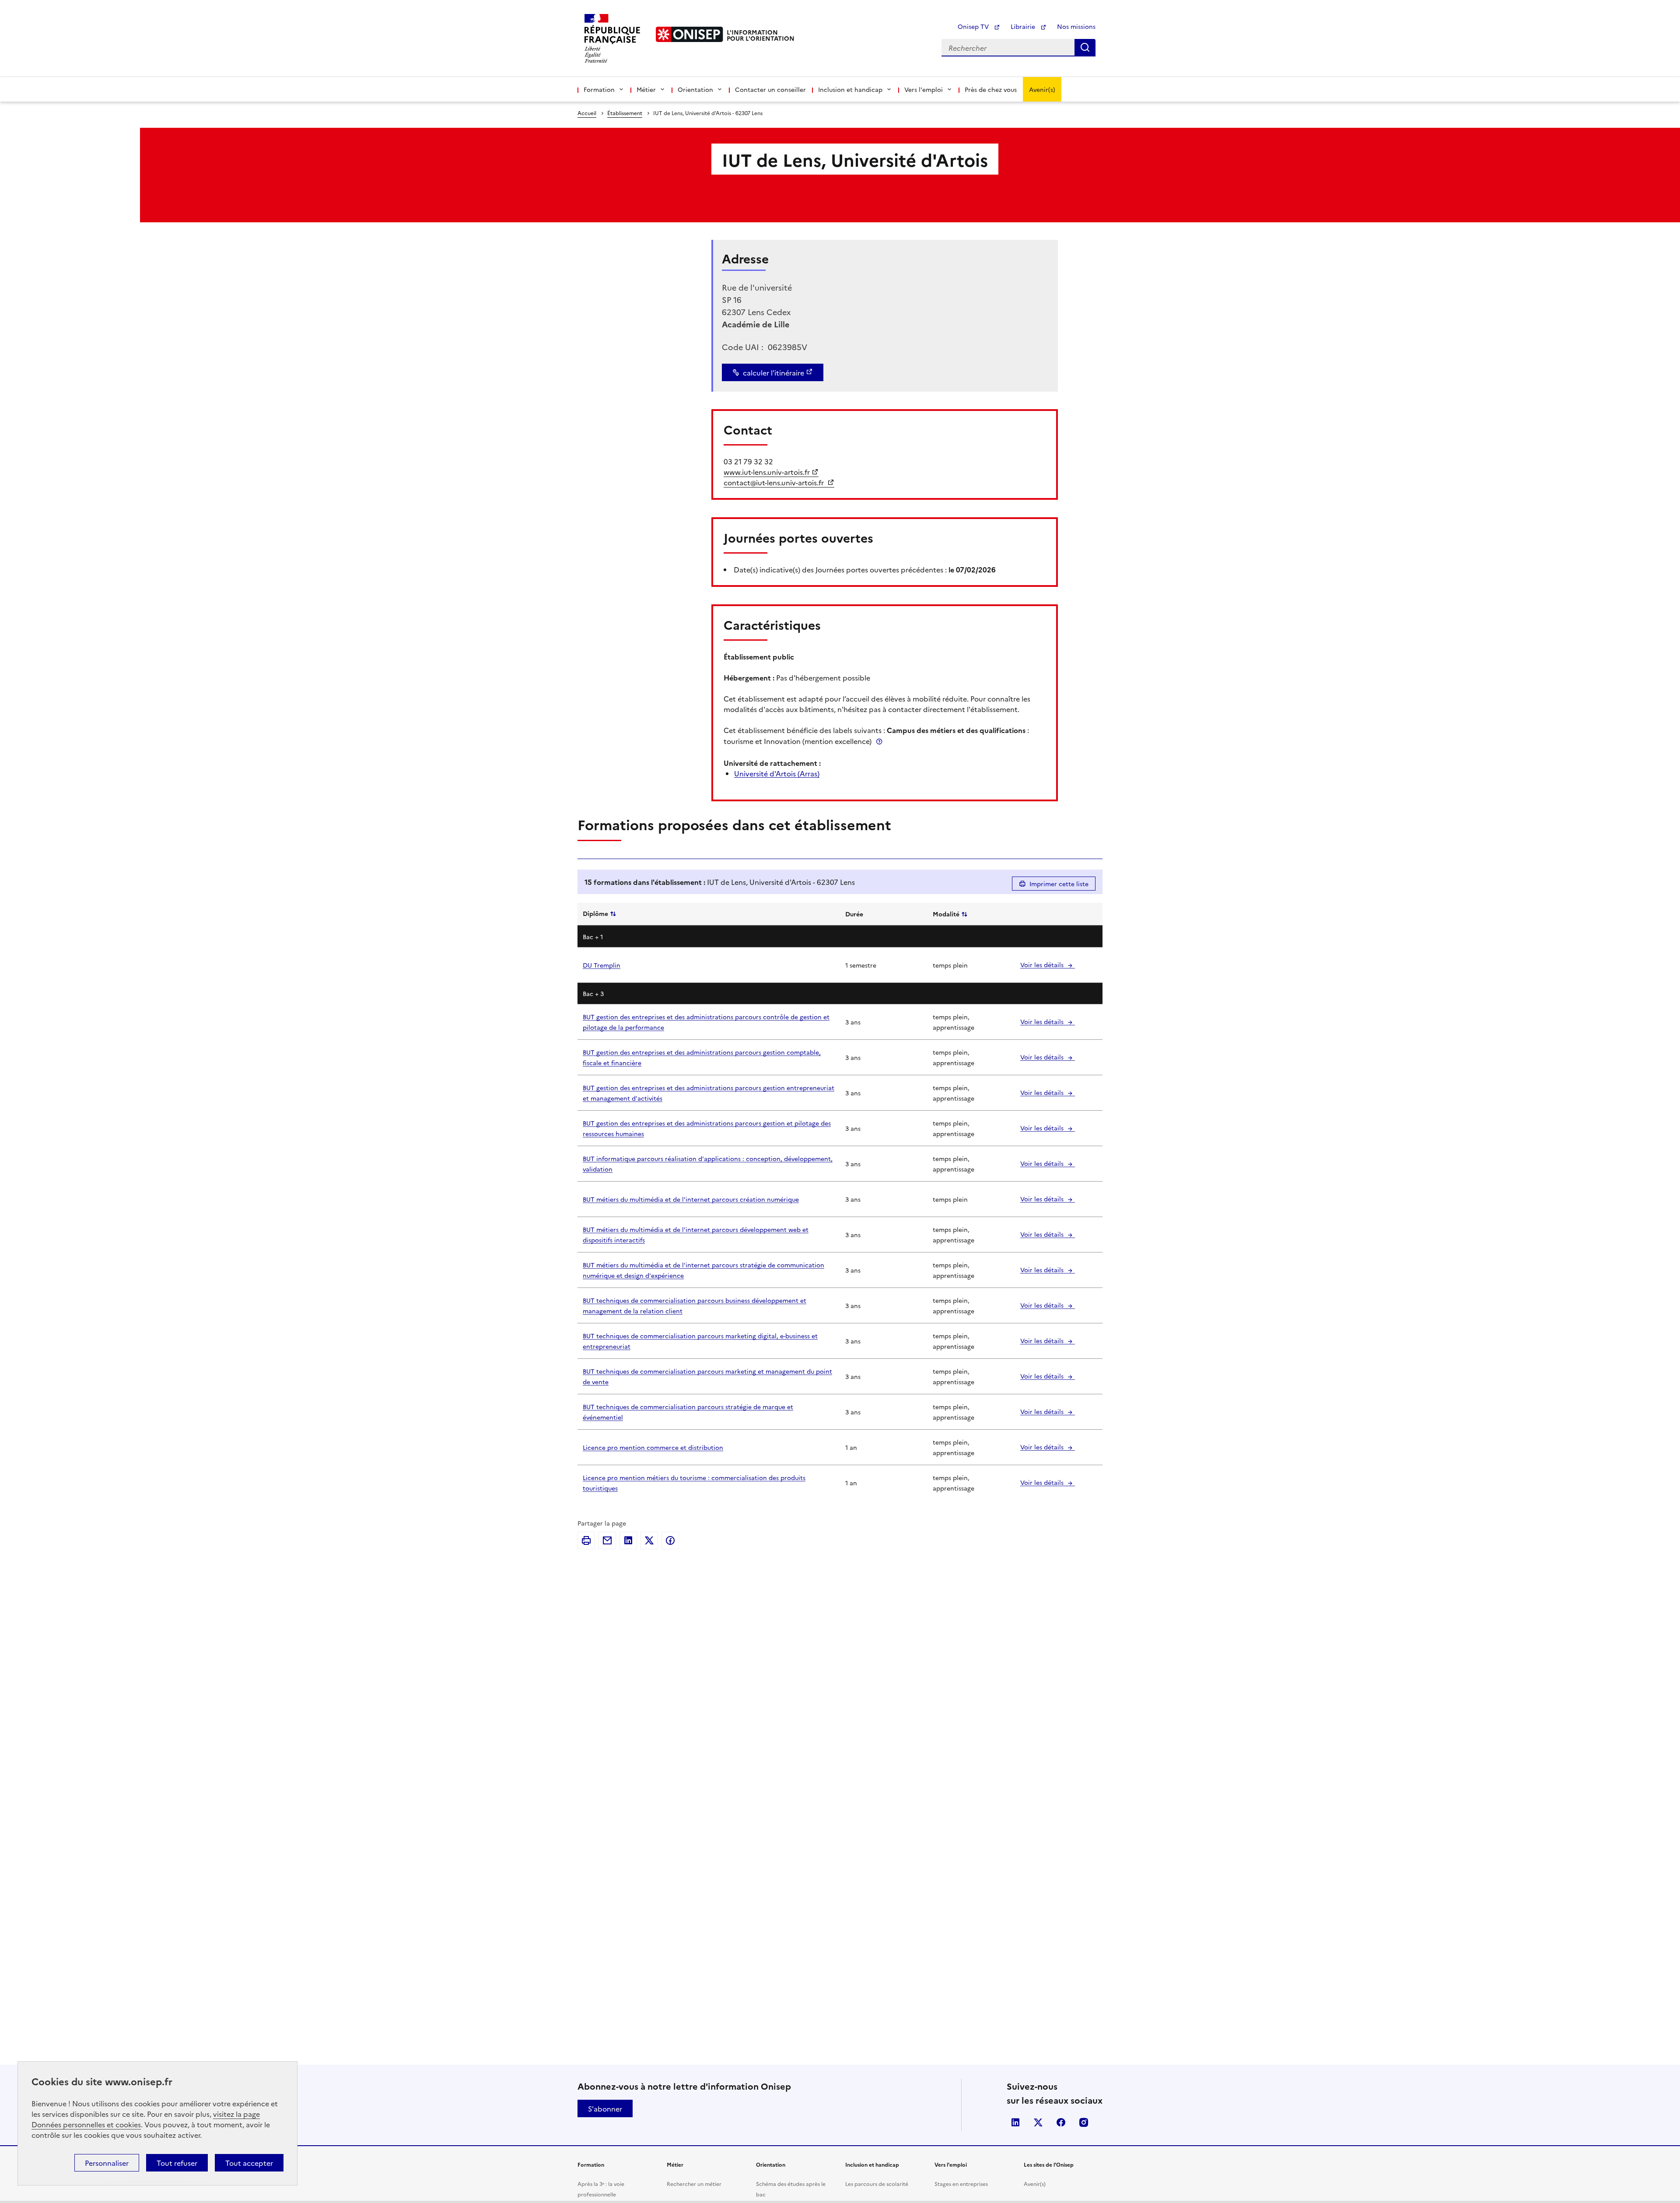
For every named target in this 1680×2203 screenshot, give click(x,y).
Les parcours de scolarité (877, 2184)
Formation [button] (599, 89)
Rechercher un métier (694, 2184)
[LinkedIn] (628, 1540)
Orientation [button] (695, 89)
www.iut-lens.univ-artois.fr (767, 472)
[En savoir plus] (879, 741)
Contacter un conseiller (770, 89)
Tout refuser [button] (177, 2163)
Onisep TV (974, 26)
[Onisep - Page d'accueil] (689, 34)
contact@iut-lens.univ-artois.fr (775, 482)
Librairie (1024, 26)
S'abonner (605, 2108)
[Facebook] (670, 1540)
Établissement (625, 113)
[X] (649, 1540)
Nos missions (1076, 26)
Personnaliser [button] (107, 2163)
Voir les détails (1043, 965)
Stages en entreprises (961, 2184)
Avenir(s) (1042, 89)
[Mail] (607, 1540)
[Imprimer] (586, 1540)
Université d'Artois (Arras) (777, 773)
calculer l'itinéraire (773, 372)
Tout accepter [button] (249, 2163)
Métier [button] (646, 89)
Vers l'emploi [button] (924, 89)
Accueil (587, 113)
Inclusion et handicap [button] (850, 89)
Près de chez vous (991, 89)
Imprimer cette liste (1059, 884)
